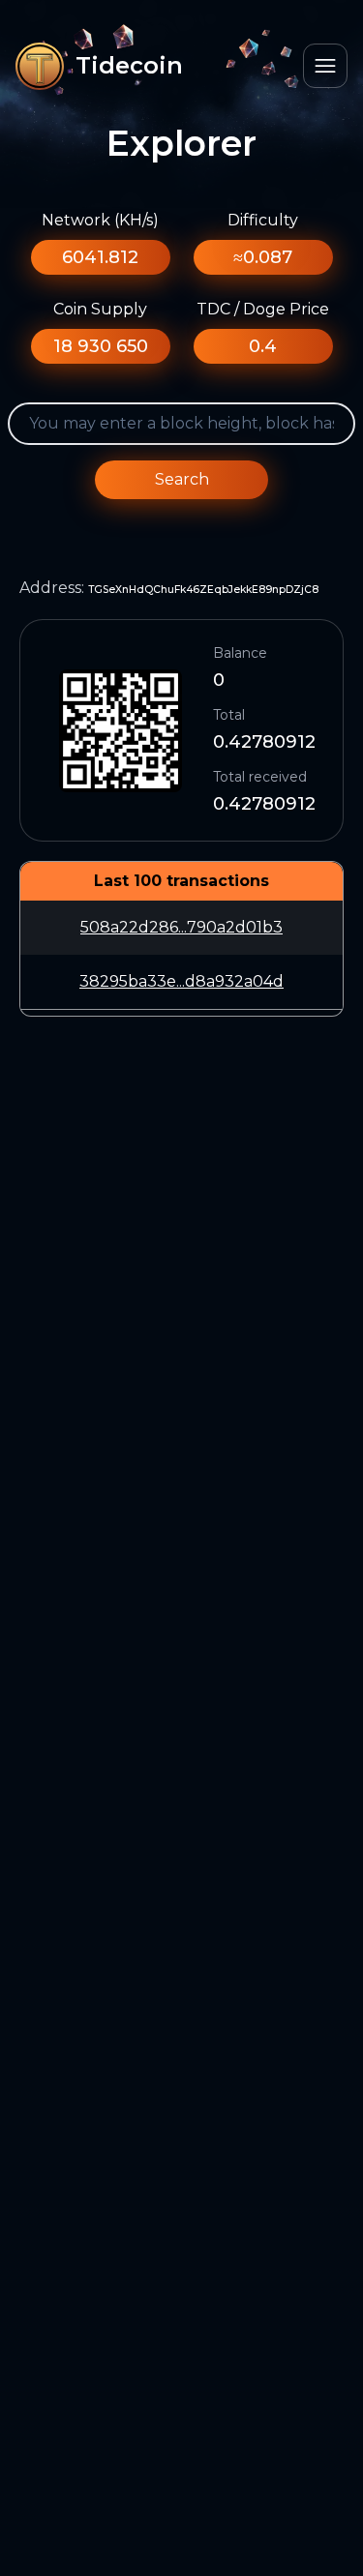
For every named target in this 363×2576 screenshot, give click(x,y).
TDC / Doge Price (263, 309)
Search (182, 479)
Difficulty (263, 220)
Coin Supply (100, 309)
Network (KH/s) (100, 220)
